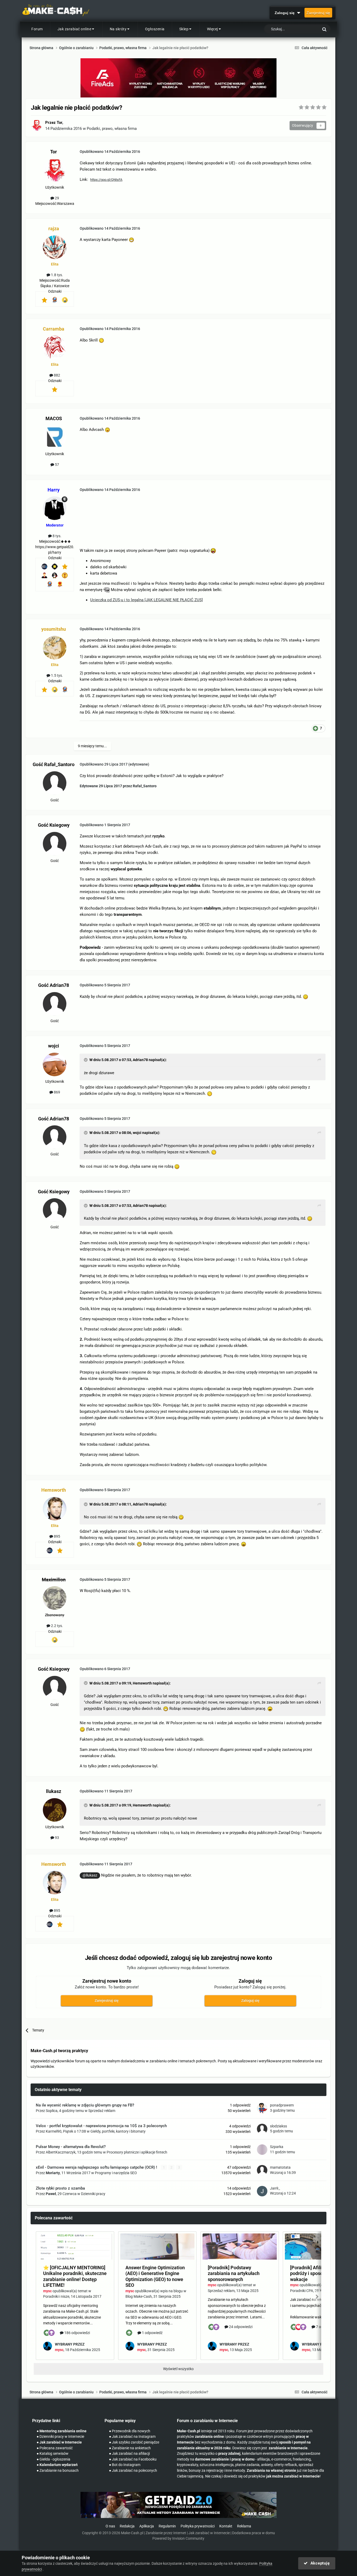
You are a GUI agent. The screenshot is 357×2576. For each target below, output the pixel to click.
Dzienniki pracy (93, 2194)
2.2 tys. (57, 1626)
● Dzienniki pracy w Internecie (60, 2437)
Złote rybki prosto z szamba (60, 2188)
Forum (37, 29)
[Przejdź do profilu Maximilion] (55, 1598)
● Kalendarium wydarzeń (57, 2465)
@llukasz (90, 1875)
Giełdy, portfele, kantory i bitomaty (118, 2131)
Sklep (184, 29)
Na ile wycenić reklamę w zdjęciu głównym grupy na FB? (85, 2105)
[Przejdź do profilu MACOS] (55, 437)
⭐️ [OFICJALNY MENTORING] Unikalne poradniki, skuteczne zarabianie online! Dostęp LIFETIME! (75, 2276)
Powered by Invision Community (178, 2539)
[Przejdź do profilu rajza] (55, 247)
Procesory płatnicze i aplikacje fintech (137, 2152)
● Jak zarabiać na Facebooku (133, 2459)
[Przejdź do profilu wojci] (55, 1064)
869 (57, 1092)
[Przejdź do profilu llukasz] (55, 1810)
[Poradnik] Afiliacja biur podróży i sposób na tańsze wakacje (318, 2273)
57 (57, 465)
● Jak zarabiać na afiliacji (129, 2454)
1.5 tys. (57, 675)
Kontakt (226, 2526)
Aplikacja (147, 2526)
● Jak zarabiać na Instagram (132, 2437)
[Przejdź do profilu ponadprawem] (262, 2108)
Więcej (212, 29)
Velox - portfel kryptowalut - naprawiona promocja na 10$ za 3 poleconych (101, 2126)
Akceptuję (319, 2563)
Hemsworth (142, 1683)
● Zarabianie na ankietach (130, 2448)
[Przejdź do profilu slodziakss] (262, 2129)
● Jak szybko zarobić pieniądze (134, 2442)
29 (57, 198)
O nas (110, 2526)
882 (57, 375)
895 (57, 1536)
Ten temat (304, 29)
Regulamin (167, 2526)
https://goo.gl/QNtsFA (106, 180)
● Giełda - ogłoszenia (53, 2459)
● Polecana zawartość (55, 2448)
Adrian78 (140, 1060)
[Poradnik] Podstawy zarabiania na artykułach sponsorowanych (234, 2273)
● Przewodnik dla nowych (130, 2431)
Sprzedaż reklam (102, 2111)
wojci (137, 1133)
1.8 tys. (57, 275)
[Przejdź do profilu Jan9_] (262, 2191)
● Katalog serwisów (53, 2454)
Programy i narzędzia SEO (116, 2173)
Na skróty (118, 29)
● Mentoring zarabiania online (62, 2431)
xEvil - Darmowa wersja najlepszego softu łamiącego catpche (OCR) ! (97, 2167)
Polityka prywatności (198, 2526)
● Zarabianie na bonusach (58, 2471)
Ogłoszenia (155, 29)
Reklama (244, 2526)
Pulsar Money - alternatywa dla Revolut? (71, 2147)
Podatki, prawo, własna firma (112, 129)
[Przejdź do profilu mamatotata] (262, 2170)
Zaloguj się (286, 13)
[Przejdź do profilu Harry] (55, 508)
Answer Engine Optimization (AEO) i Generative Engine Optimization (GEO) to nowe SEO (155, 2276)
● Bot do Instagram (125, 2465)
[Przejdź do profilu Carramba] (55, 348)
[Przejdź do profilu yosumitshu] (55, 648)
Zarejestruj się (318, 13)
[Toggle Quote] (86, 1060)
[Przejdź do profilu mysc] (48, 2346)
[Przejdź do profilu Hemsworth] (55, 1509)
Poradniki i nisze (56, 2296)
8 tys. (57, 536)
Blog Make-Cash (139, 2296)
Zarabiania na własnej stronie (271, 2471)
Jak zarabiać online (74, 29)
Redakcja (127, 2526)
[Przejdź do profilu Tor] (37, 125)
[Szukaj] (324, 29)
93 (57, 1838)
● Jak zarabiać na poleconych (133, 2471)
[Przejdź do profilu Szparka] (262, 2150)
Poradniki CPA (302, 2291)
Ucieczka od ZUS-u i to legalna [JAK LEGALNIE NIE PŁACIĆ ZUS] (146, 600)
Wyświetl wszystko (178, 2369)
